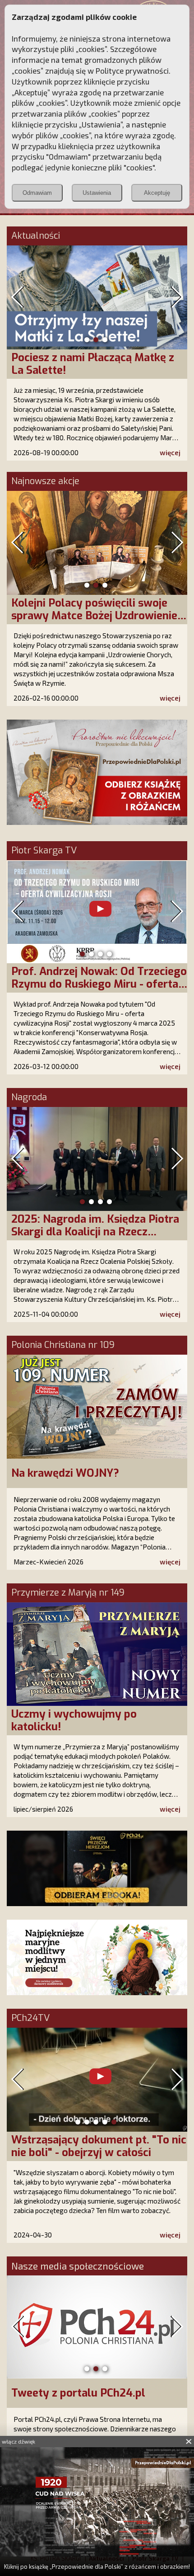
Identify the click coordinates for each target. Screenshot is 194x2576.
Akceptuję (157, 193)
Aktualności (36, 236)
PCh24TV (30, 2018)
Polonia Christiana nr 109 (63, 1345)
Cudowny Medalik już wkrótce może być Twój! (87, 364)
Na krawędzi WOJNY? (65, 1473)
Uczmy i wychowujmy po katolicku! (74, 1720)
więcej (170, 452)
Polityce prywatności (132, 71)
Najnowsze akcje (45, 481)
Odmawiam (37, 193)
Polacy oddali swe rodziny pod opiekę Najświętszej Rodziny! (88, 609)
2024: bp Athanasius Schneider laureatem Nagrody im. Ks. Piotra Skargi (95, 1232)
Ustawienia (97, 193)
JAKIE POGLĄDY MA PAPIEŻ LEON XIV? (97, 2146)
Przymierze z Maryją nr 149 (68, 1593)
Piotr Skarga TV (44, 851)
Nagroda (29, 1097)
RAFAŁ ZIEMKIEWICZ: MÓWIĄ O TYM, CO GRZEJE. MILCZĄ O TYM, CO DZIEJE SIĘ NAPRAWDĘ (94, 984)
